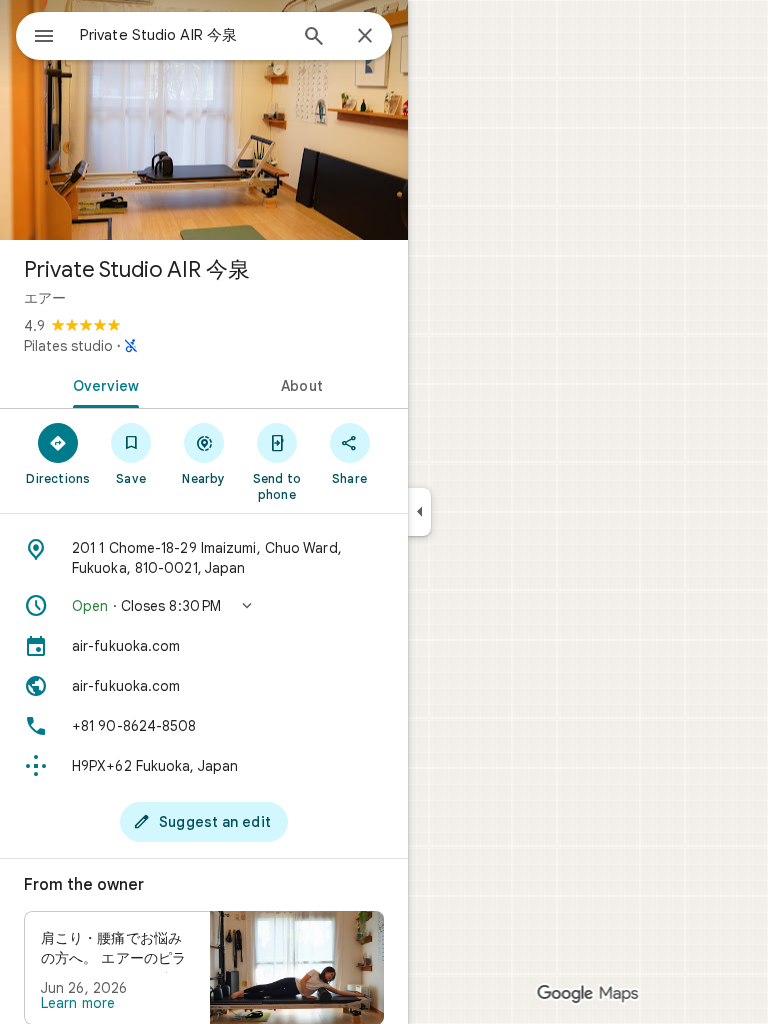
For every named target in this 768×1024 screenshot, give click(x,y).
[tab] (102, 384)
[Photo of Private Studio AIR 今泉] (204, 120)
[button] (204, 606)
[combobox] (183, 35)
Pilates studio (68, 346)
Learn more (78, 1003)
